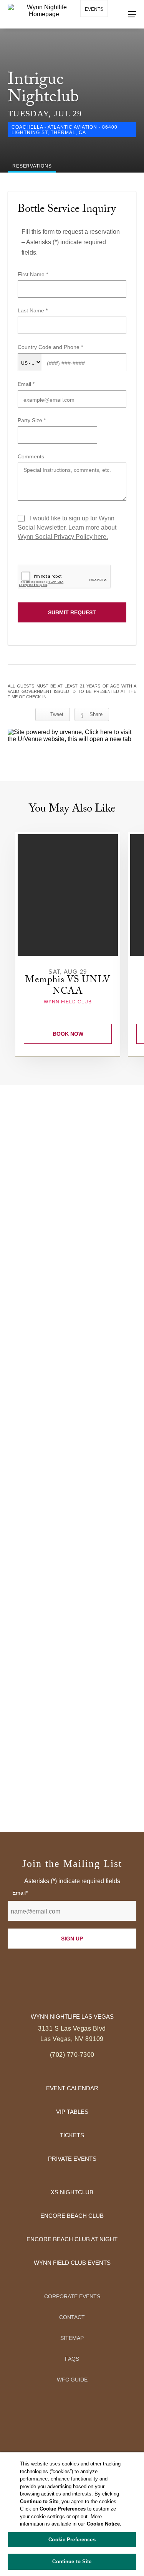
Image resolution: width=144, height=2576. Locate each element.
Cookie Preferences (72, 2540)
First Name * (33, 274)
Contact (72, 2317)
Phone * (73, 347)
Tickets (72, 2135)
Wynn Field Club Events (72, 2263)
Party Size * (32, 420)
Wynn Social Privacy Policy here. (63, 537)
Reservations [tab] (32, 166)
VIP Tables (72, 2112)
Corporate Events (72, 2296)
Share (96, 714)
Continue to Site (72, 2562)
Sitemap (72, 2338)
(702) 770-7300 (72, 2055)
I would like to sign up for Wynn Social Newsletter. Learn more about (67, 527)
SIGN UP (72, 1939)
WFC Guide (72, 2380)
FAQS (72, 2359)
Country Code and (41, 347)
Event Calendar (72, 2088)
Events (94, 9)
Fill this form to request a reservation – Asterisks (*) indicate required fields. (71, 242)
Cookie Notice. (104, 2524)
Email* (20, 1893)
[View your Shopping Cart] (89, 31)
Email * (26, 384)
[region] (72, 2514)
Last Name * (33, 310)
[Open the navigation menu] (132, 14)
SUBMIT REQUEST (72, 612)
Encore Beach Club (72, 2216)
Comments (31, 456)
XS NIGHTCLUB (72, 2192)
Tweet (57, 714)
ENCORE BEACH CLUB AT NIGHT (72, 2239)
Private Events (72, 2159)
